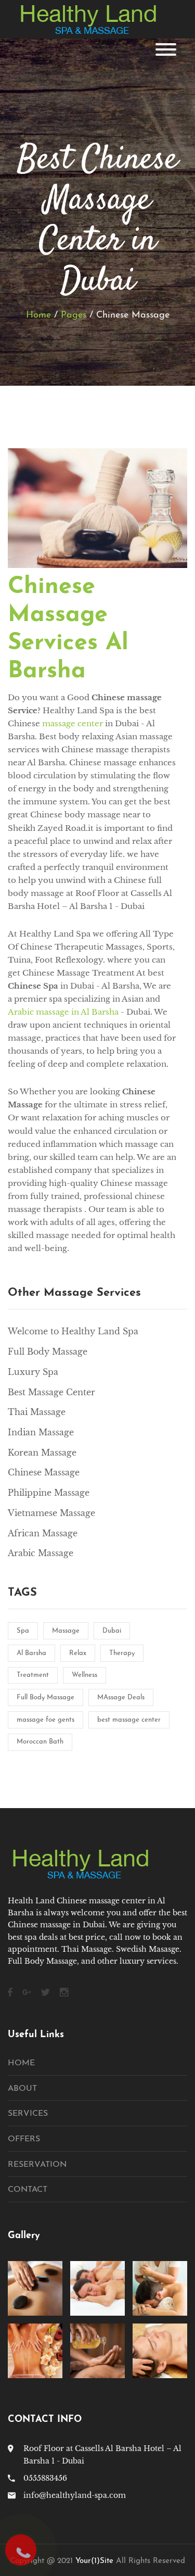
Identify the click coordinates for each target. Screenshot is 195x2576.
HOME (21, 2063)
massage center (73, 723)
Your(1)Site (94, 2561)
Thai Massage (37, 1412)
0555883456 (45, 2478)
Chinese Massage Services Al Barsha (68, 629)
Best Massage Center (51, 1392)
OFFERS (24, 2139)
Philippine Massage (49, 1493)
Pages (74, 315)
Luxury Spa (33, 1372)
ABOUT (22, 2089)
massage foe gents (45, 1720)
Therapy (122, 1653)
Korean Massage (42, 1453)
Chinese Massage (44, 1472)
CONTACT (28, 2190)
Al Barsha (31, 1653)
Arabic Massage (41, 1553)
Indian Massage (41, 1432)
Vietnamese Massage (51, 1513)
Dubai (112, 1631)
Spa (23, 1631)
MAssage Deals (121, 1697)
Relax (78, 1653)
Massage (66, 1631)
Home (38, 315)
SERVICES (28, 2114)
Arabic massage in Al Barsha (63, 1012)
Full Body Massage (48, 1352)
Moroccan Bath (40, 1742)
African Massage (43, 1533)
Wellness (84, 1675)
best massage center (129, 1720)
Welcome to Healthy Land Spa (73, 1331)
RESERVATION (37, 2165)
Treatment (33, 1675)
